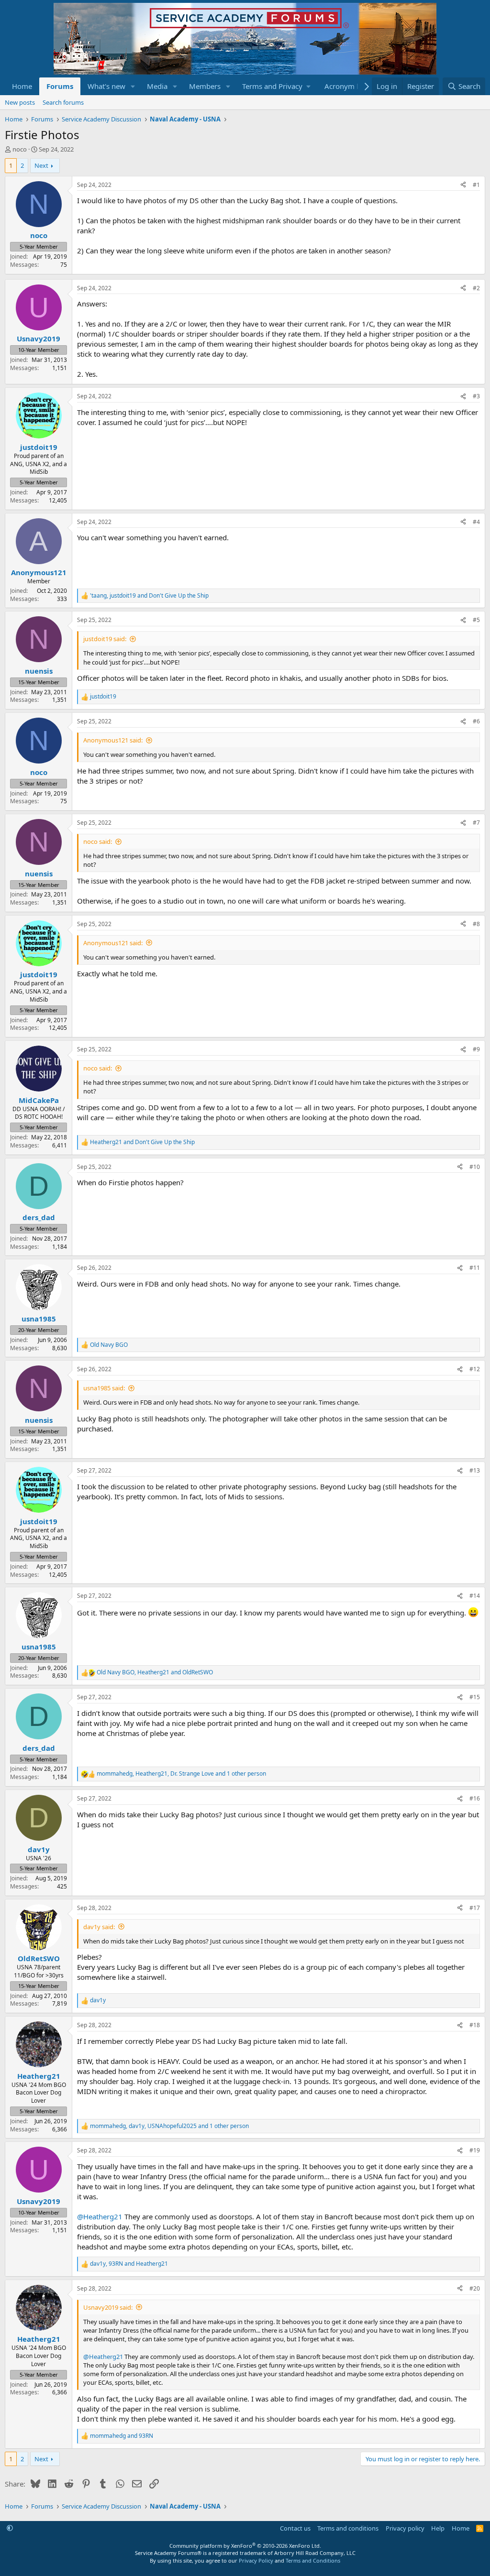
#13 (475, 1470)
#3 (476, 396)
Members (205, 86)
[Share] (463, 185)
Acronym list (345, 86)
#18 (475, 2025)
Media (157, 86)
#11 (475, 1268)
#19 (475, 2150)
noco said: (98, 841)
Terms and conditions (348, 2528)
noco (20, 149)
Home (22, 86)
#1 (476, 185)
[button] (133, 86)
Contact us (295, 2528)
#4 (476, 522)
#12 (475, 1369)
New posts (20, 102)
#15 (475, 1697)
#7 (476, 823)
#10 (475, 1167)
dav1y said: (99, 1927)
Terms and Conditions (313, 2560)
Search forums (63, 102)
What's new (106, 86)
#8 (476, 924)
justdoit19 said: (105, 639)
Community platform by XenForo (245, 2546)
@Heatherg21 (100, 2216)
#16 (475, 1798)
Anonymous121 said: (113, 740)
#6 (476, 721)
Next (41, 165)
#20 (475, 2288)
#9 (476, 1049)
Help (438, 2528)
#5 (476, 620)
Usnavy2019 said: (108, 2307)
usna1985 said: (104, 1388)
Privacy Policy (256, 2560)
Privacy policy (405, 2528)
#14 (475, 1596)
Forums (60, 86)
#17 (475, 1908)
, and (149, 596)
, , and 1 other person (181, 1774)
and (142, 1142)
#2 (476, 288)
